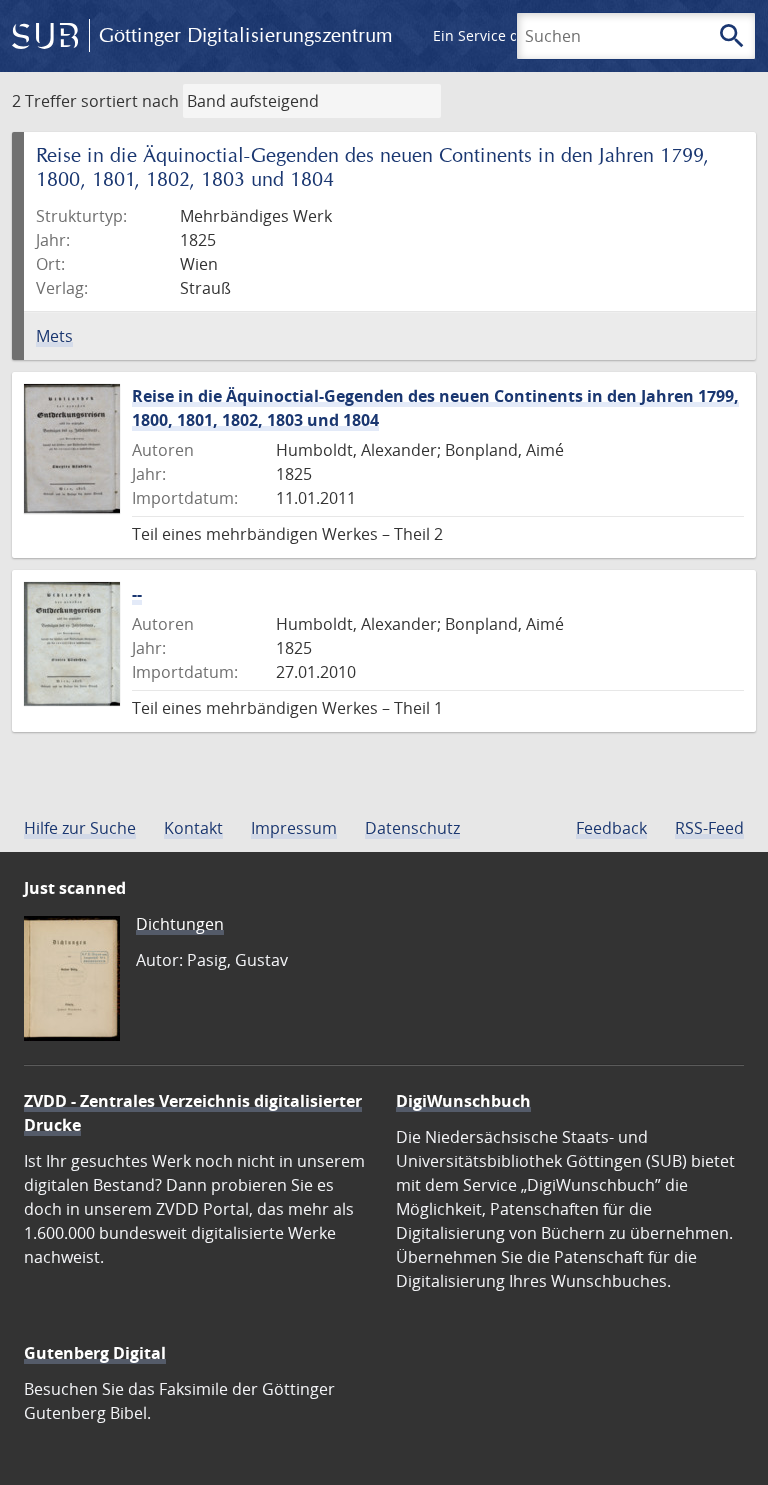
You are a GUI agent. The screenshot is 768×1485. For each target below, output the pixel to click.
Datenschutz (412, 828)
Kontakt (193, 828)
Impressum (294, 828)
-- (137, 594)
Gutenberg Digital (95, 1353)
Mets (54, 336)
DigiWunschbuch (463, 1101)
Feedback (611, 828)
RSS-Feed (709, 828)
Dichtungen (180, 924)
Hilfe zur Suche (80, 828)
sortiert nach (130, 101)
